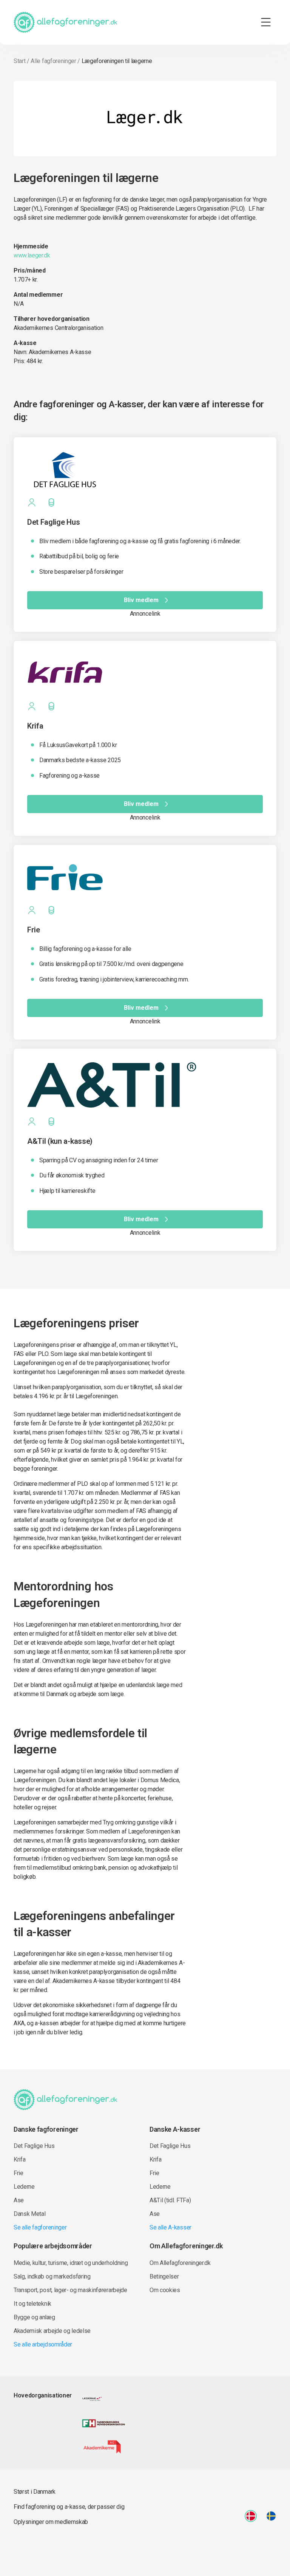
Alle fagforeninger (53, 61)
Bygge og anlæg (34, 2317)
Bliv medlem (141, 600)
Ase (19, 2200)
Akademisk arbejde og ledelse (52, 2331)
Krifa (19, 2159)
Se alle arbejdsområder (43, 2344)
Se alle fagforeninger (40, 2227)
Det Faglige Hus (34, 2146)
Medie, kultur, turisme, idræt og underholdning (71, 2263)
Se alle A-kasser (170, 2227)
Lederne (24, 2187)
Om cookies (165, 2290)
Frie (19, 2173)
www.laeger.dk (32, 255)
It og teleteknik (32, 2304)
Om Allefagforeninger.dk (180, 2263)
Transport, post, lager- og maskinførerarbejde (70, 2290)
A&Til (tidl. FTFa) (170, 2200)
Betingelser (164, 2276)
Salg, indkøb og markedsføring (52, 2276)
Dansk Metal (29, 2214)
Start (19, 61)
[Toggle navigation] (266, 22)
